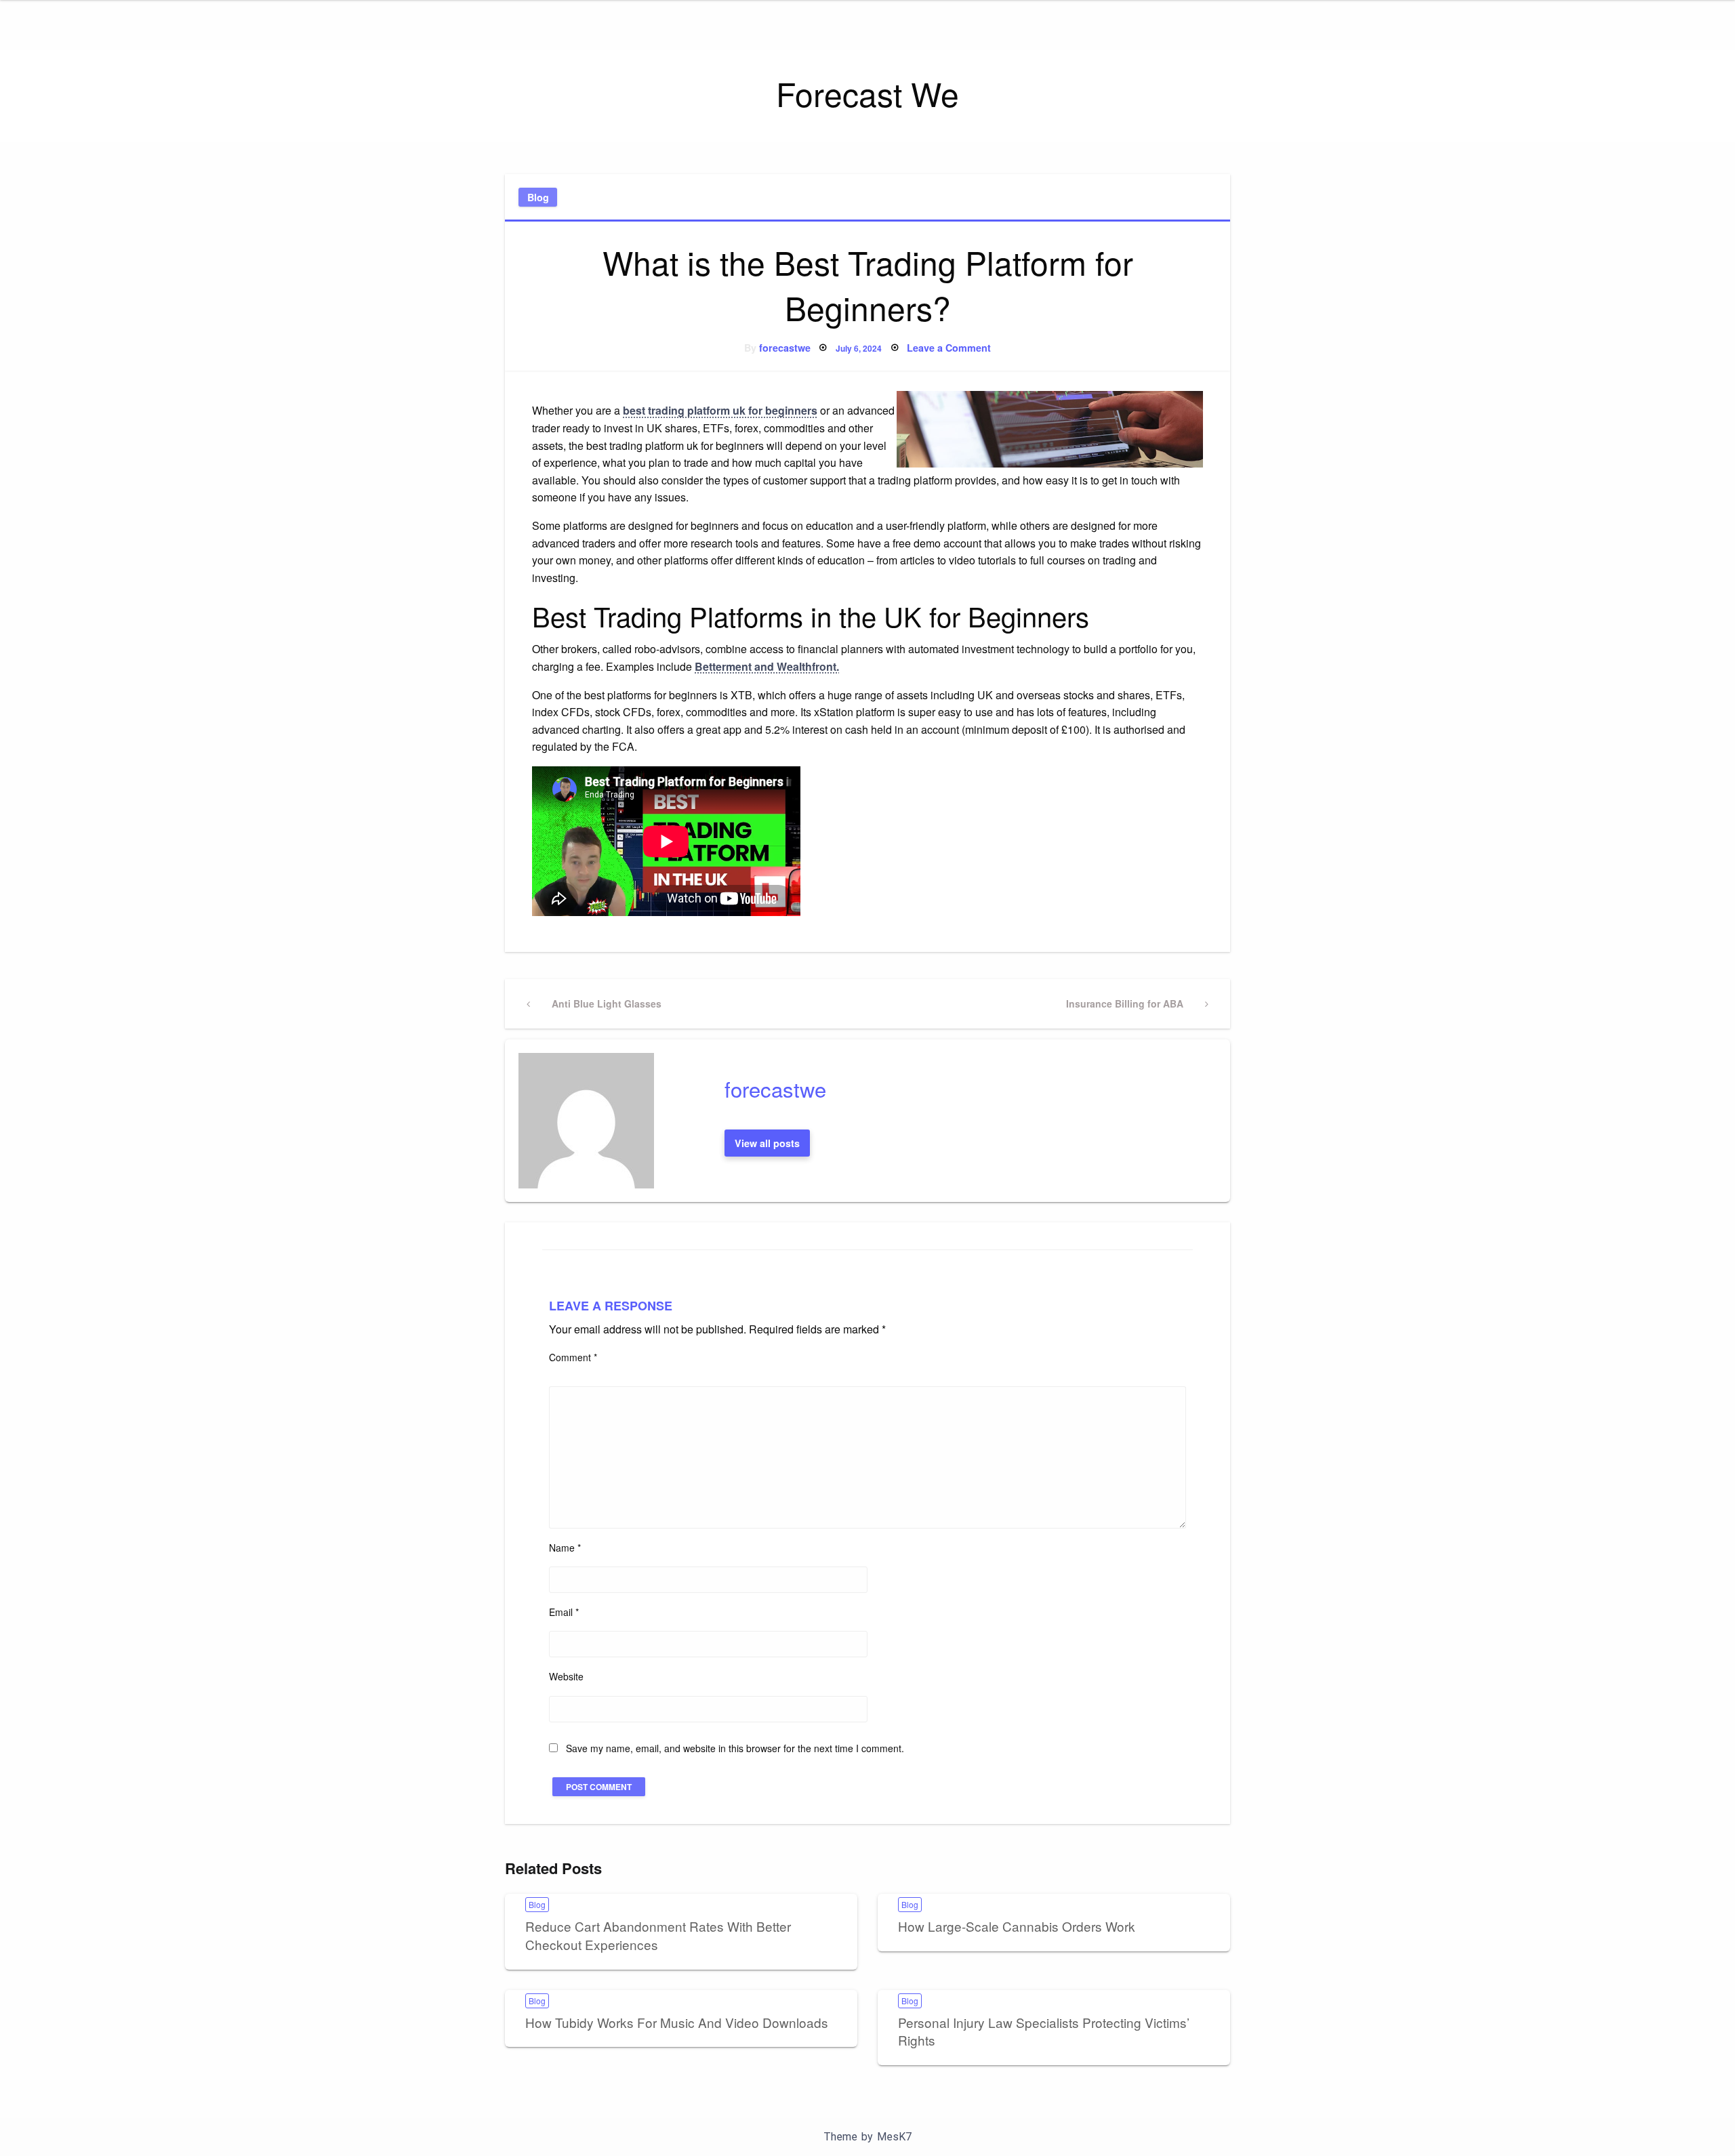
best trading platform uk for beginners (720, 410)
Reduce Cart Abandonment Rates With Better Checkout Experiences (658, 1935)
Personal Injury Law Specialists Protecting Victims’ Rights (1044, 2031)
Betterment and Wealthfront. (767, 666)
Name (565, 1548)
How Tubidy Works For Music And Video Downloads (677, 2022)
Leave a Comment (949, 348)
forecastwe (785, 348)
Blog (538, 197)
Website (566, 1676)
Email (564, 1612)
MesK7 (894, 2137)
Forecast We (867, 93)
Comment (573, 1357)
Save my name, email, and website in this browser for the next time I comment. (735, 1748)
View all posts (767, 1143)
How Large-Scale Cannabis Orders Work (1017, 1926)
